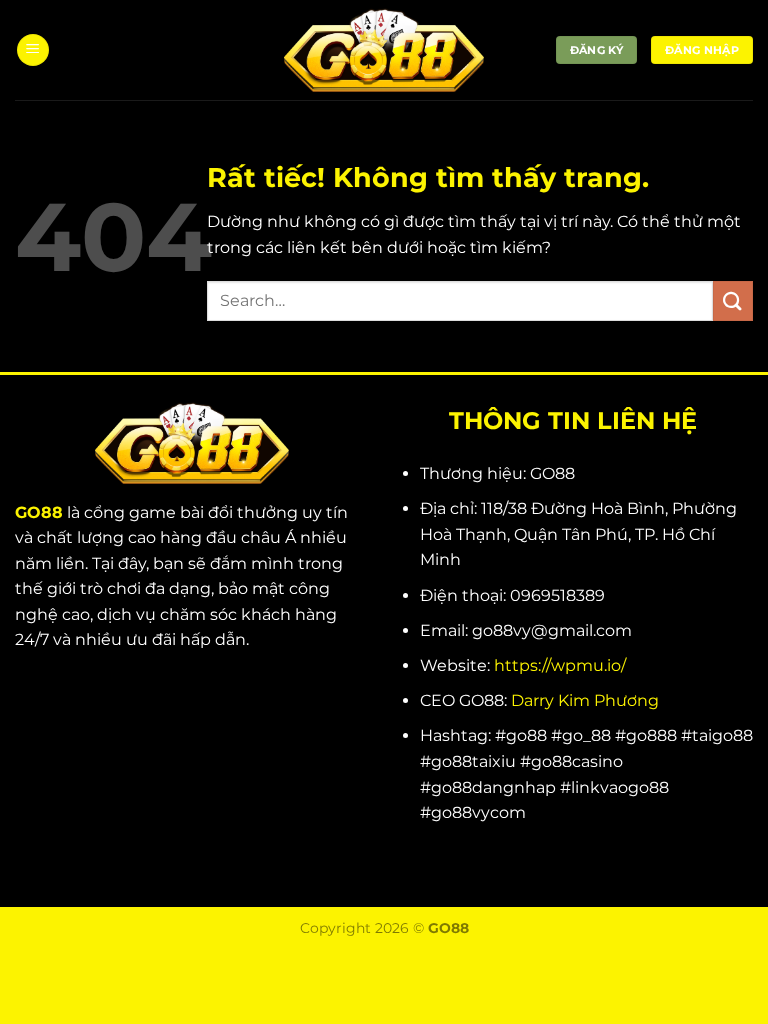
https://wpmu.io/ (560, 665)
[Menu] (33, 50)
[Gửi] (733, 300)
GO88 (39, 512)
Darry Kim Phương (585, 700)
